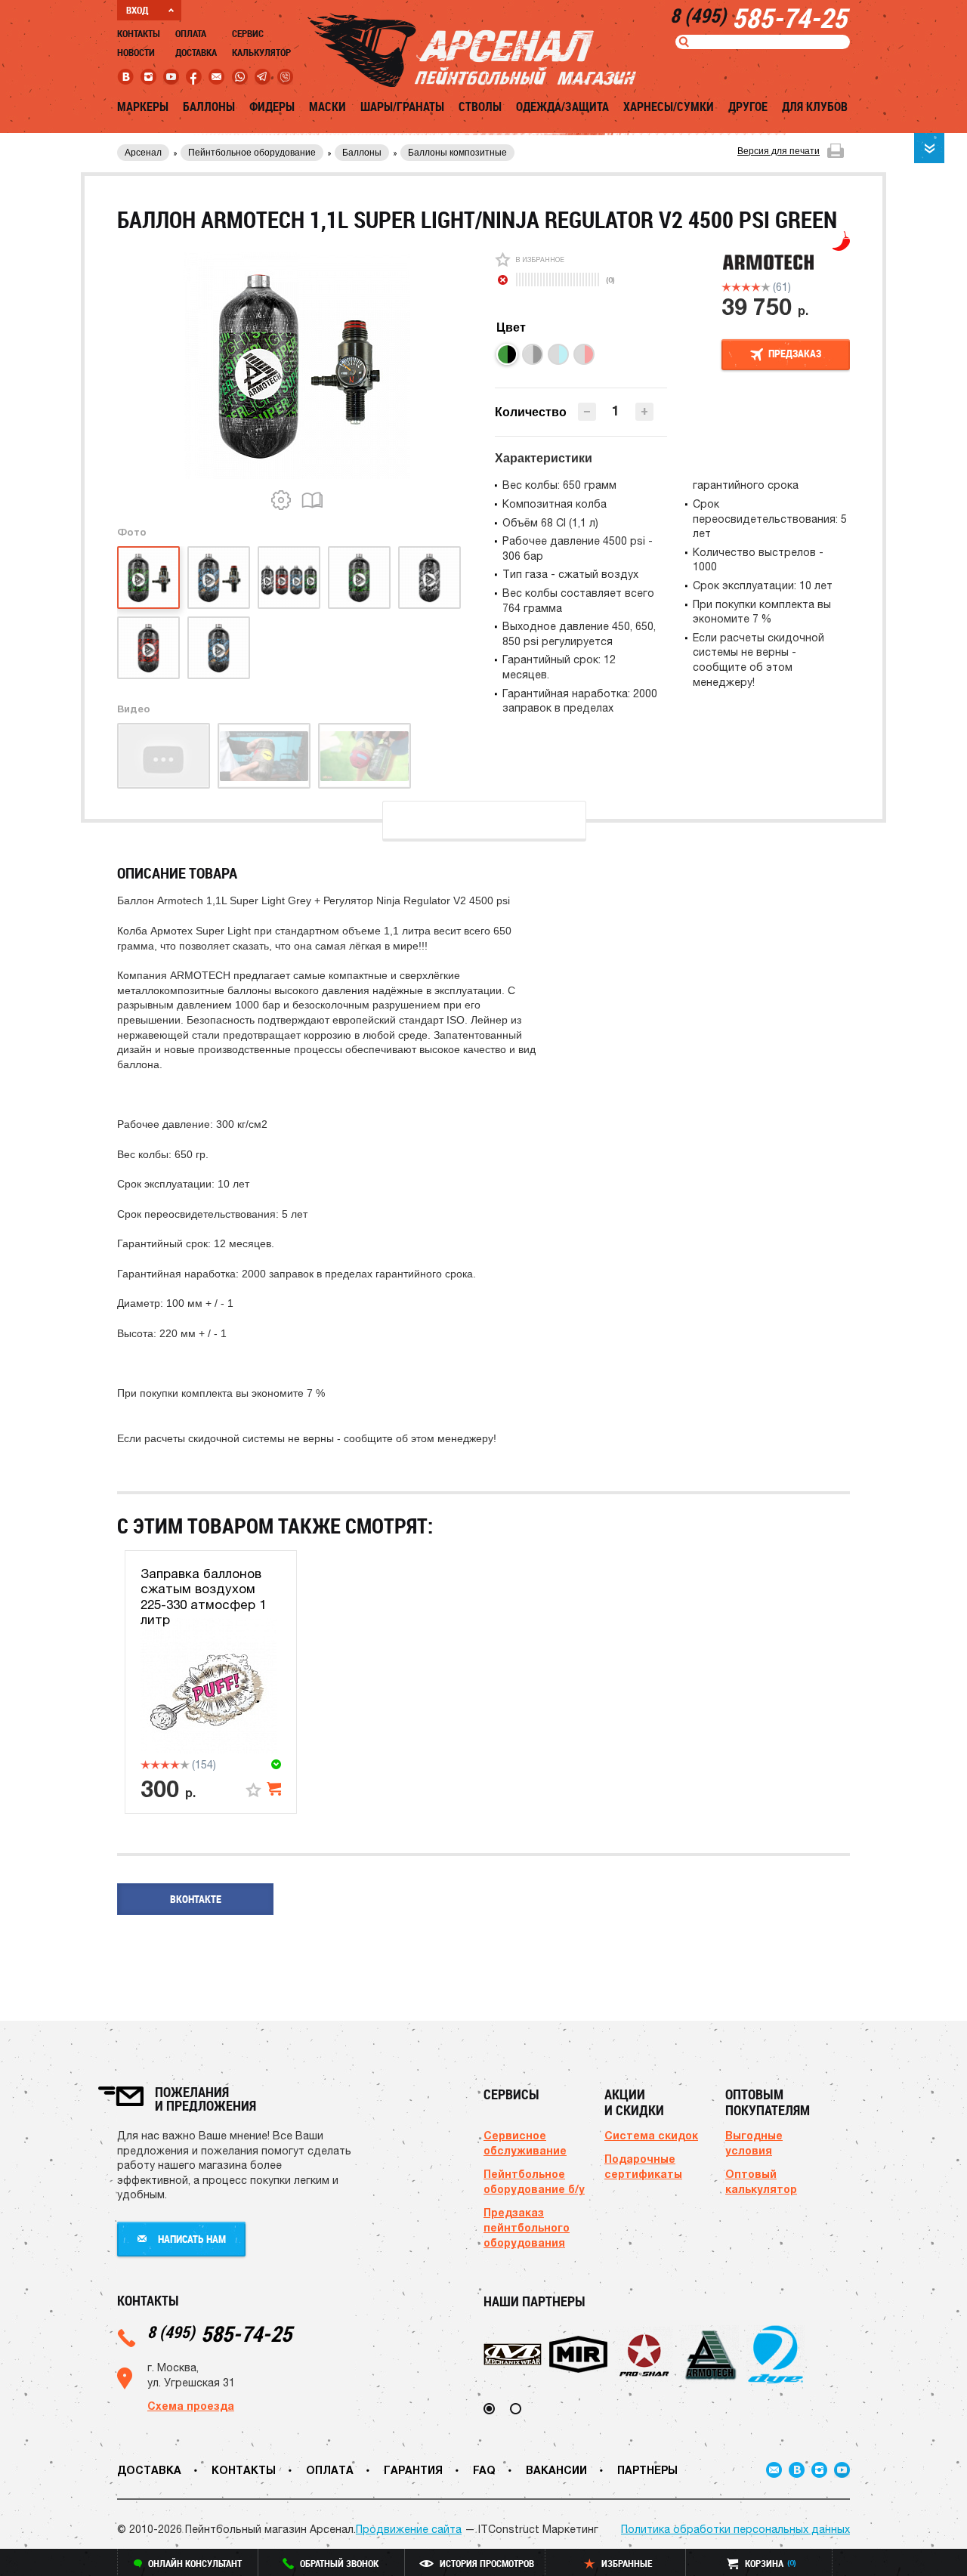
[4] (756, 287)
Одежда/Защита (562, 107)
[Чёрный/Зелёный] (507, 354)
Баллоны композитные (457, 153)
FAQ (484, 2470)
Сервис (248, 33)
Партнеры (647, 2470)
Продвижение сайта (409, 2529)
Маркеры (143, 107)
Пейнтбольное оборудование (252, 153)
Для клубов (815, 107)
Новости (136, 52)
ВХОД (137, 10)
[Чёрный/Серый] (533, 354)
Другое (748, 107)
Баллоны (209, 107)
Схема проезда (191, 2406)
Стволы (480, 107)
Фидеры (272, 107)
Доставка (196, 52)
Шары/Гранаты (402, 107)
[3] (746, 287)
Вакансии (556, 2470)
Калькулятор (261, 52)
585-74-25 (219, 2333)
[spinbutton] (616, 411)
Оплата (191, 33)
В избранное (540, 259)
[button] (644, 412)
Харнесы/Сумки (669, 107)
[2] (736, 287)
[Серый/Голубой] (558, 354)
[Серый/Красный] (584, 354)
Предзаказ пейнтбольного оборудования (527, 2227)
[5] (766, 287)
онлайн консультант (195, 2563)
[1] (726, 287)
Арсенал (143, 153)
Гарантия (413, 2470)
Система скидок (651, 2135)
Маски (327, 107)
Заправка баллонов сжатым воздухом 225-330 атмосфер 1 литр (203, 1597)
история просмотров (487, 2563)
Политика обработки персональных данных (735, 2529)
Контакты (139, 33)
